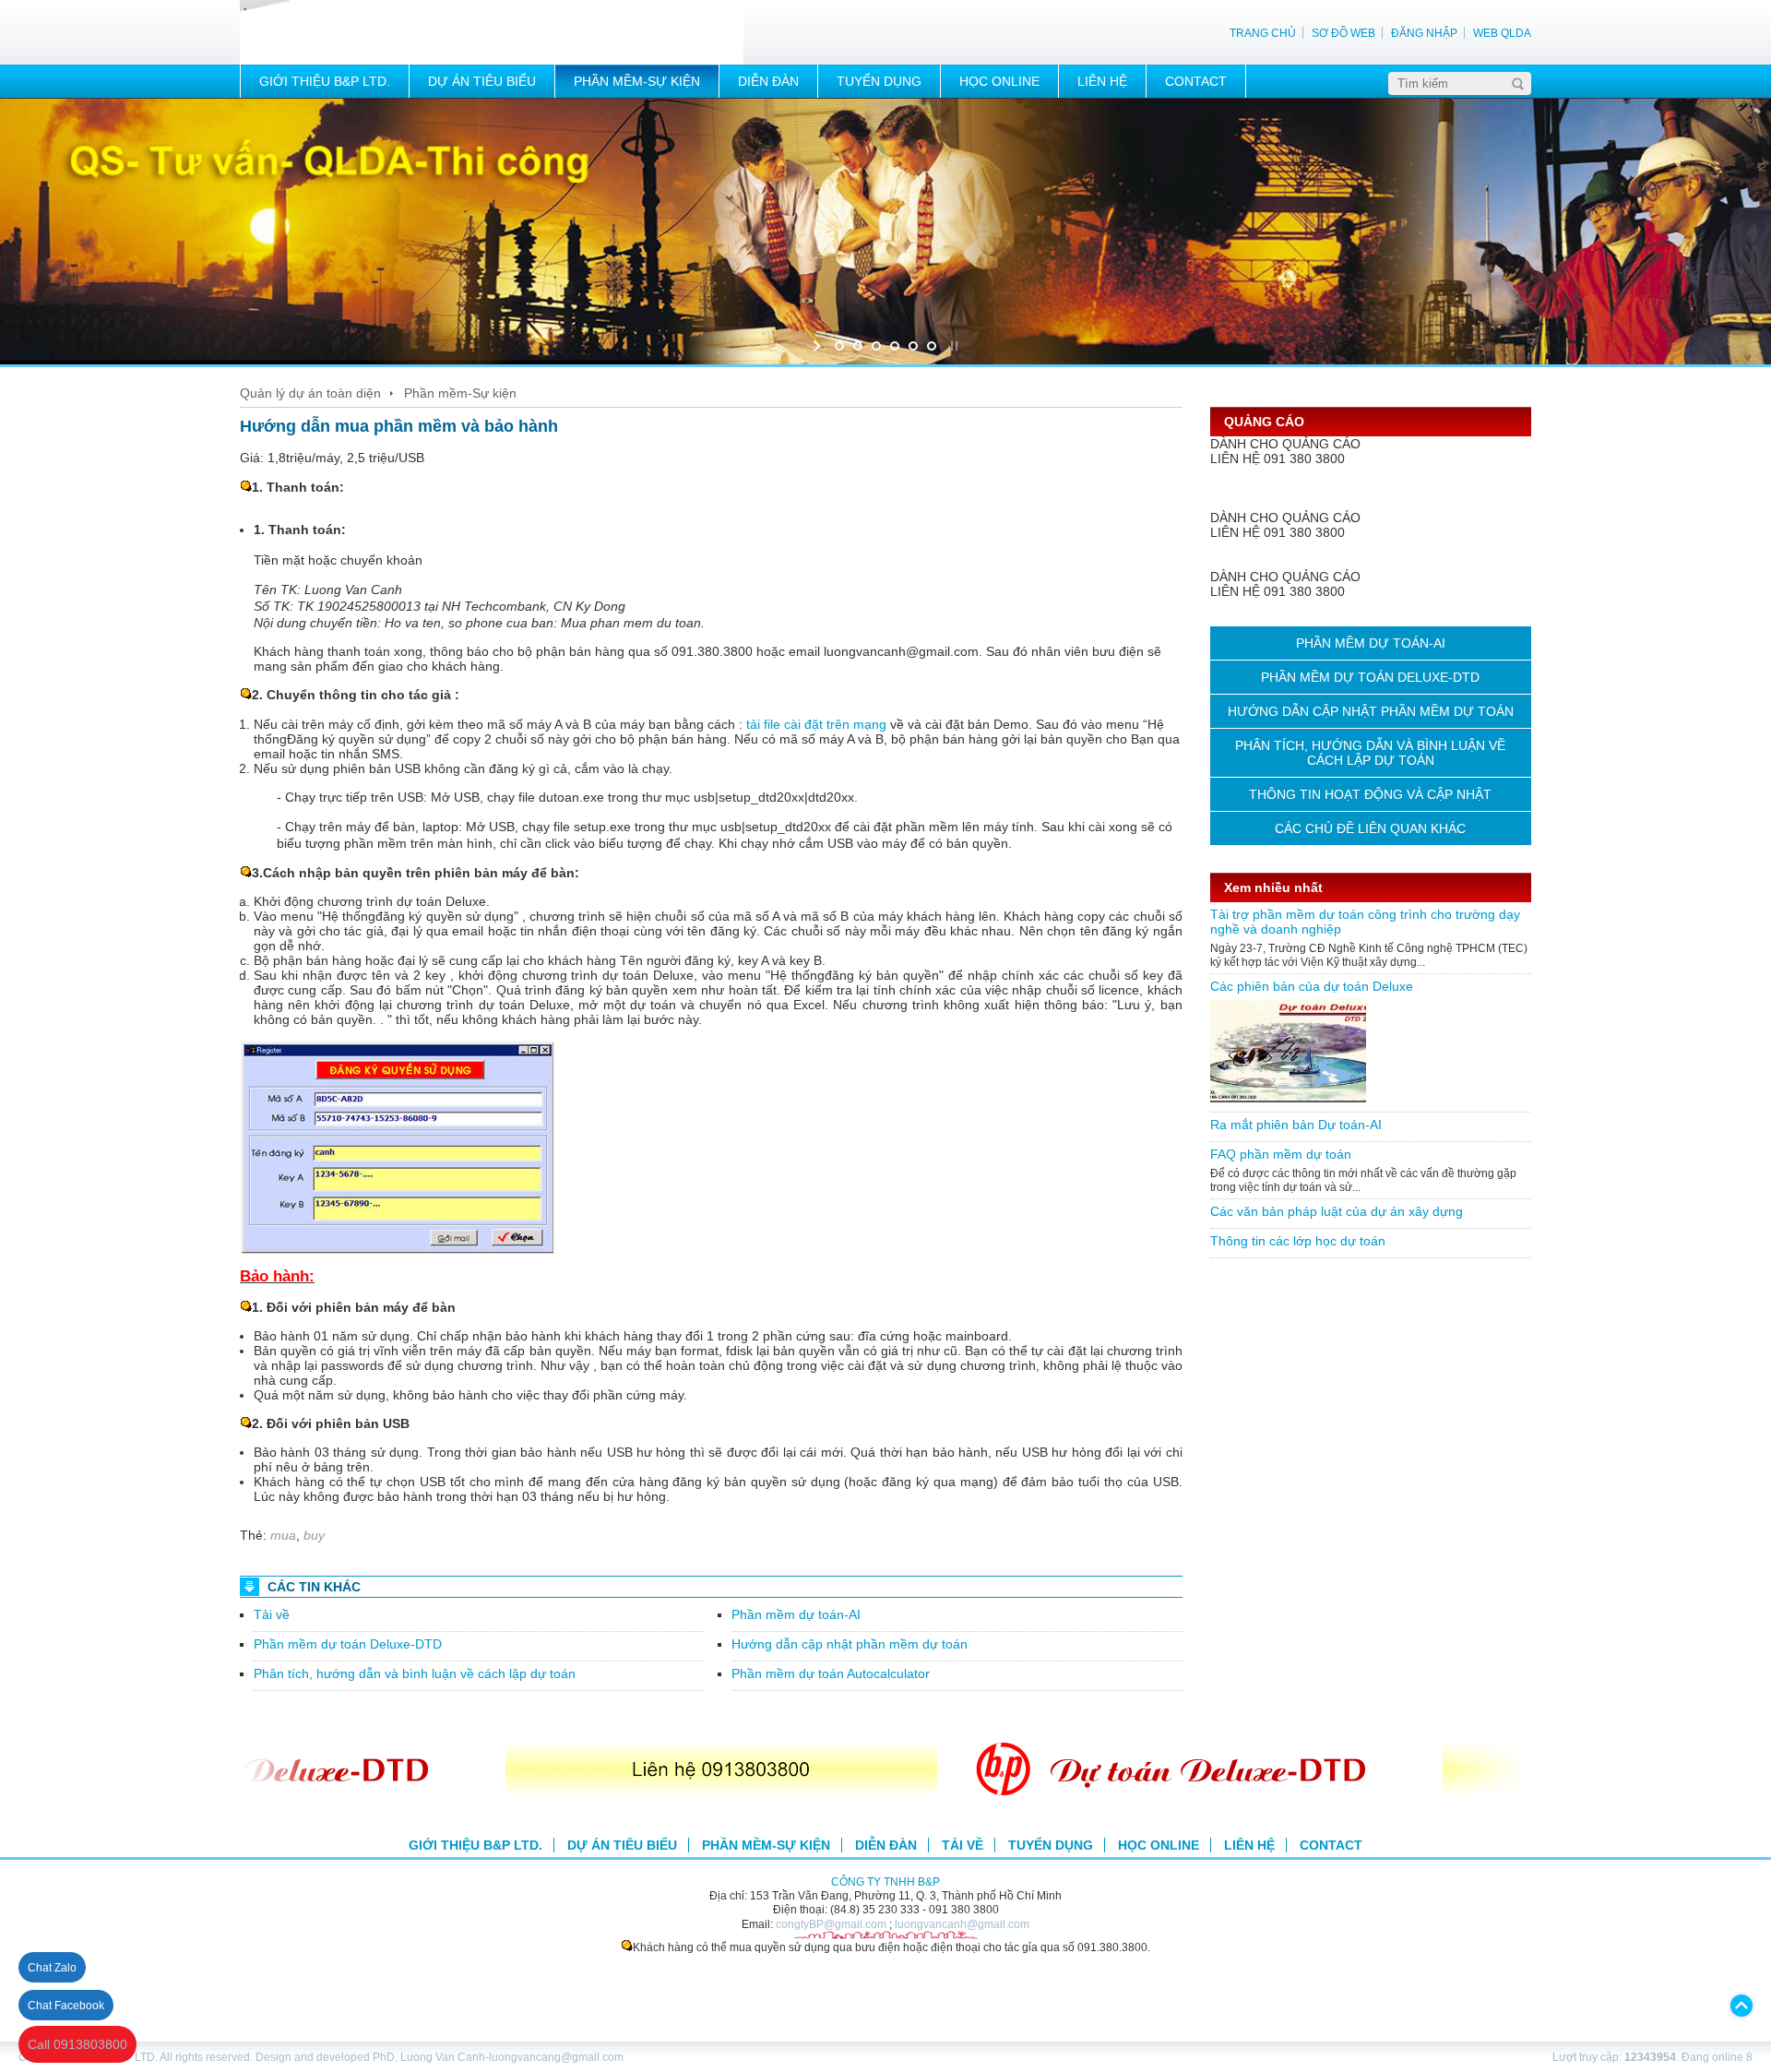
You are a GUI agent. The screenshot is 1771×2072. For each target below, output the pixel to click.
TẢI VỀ (963, 1845)
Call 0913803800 (77, 2044)
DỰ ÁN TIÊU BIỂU (482, 81)
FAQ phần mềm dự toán (1281, 1154)
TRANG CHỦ (1263, 33)
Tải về (272, 1614)
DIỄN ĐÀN (768, 81)
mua (283, 1535)
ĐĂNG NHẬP (1424, 33)
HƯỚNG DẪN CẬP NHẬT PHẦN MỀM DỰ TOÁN (1371, 711)
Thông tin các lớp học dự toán (1298, 1241)
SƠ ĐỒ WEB (1343, 33)
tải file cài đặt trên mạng (816, 724)
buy (314, 1535)
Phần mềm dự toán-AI (796, 1614)
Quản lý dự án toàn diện (310, 393)
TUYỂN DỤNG (879, 81)
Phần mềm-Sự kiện (460, 393)
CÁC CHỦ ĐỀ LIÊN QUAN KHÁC (1370, 828)
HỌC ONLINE (999, 81)
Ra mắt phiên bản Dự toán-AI (1296, 1125)
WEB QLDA (1502, 33)
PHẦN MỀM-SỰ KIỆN (637, 81)
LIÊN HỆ (1102, 81)
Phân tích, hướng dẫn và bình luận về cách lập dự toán (415, 1673)
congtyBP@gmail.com (831, 1924)
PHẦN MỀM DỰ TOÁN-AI (1371, 643)
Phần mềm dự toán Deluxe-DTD (348, 1644)
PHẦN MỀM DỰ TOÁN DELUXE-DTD (1370, 677)
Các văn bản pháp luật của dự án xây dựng (1337, 1211)
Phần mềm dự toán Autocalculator (831, 1673)
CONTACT (1196, 81)
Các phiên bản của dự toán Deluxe (1312, 986)
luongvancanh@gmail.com (962, 1924)
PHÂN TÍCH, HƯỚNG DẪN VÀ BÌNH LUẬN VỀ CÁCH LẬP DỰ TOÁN (1370, 753)
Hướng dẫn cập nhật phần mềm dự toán (850, 1644)
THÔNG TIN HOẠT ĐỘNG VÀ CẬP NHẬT (1370, 794)
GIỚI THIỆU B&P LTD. (325, 81)
